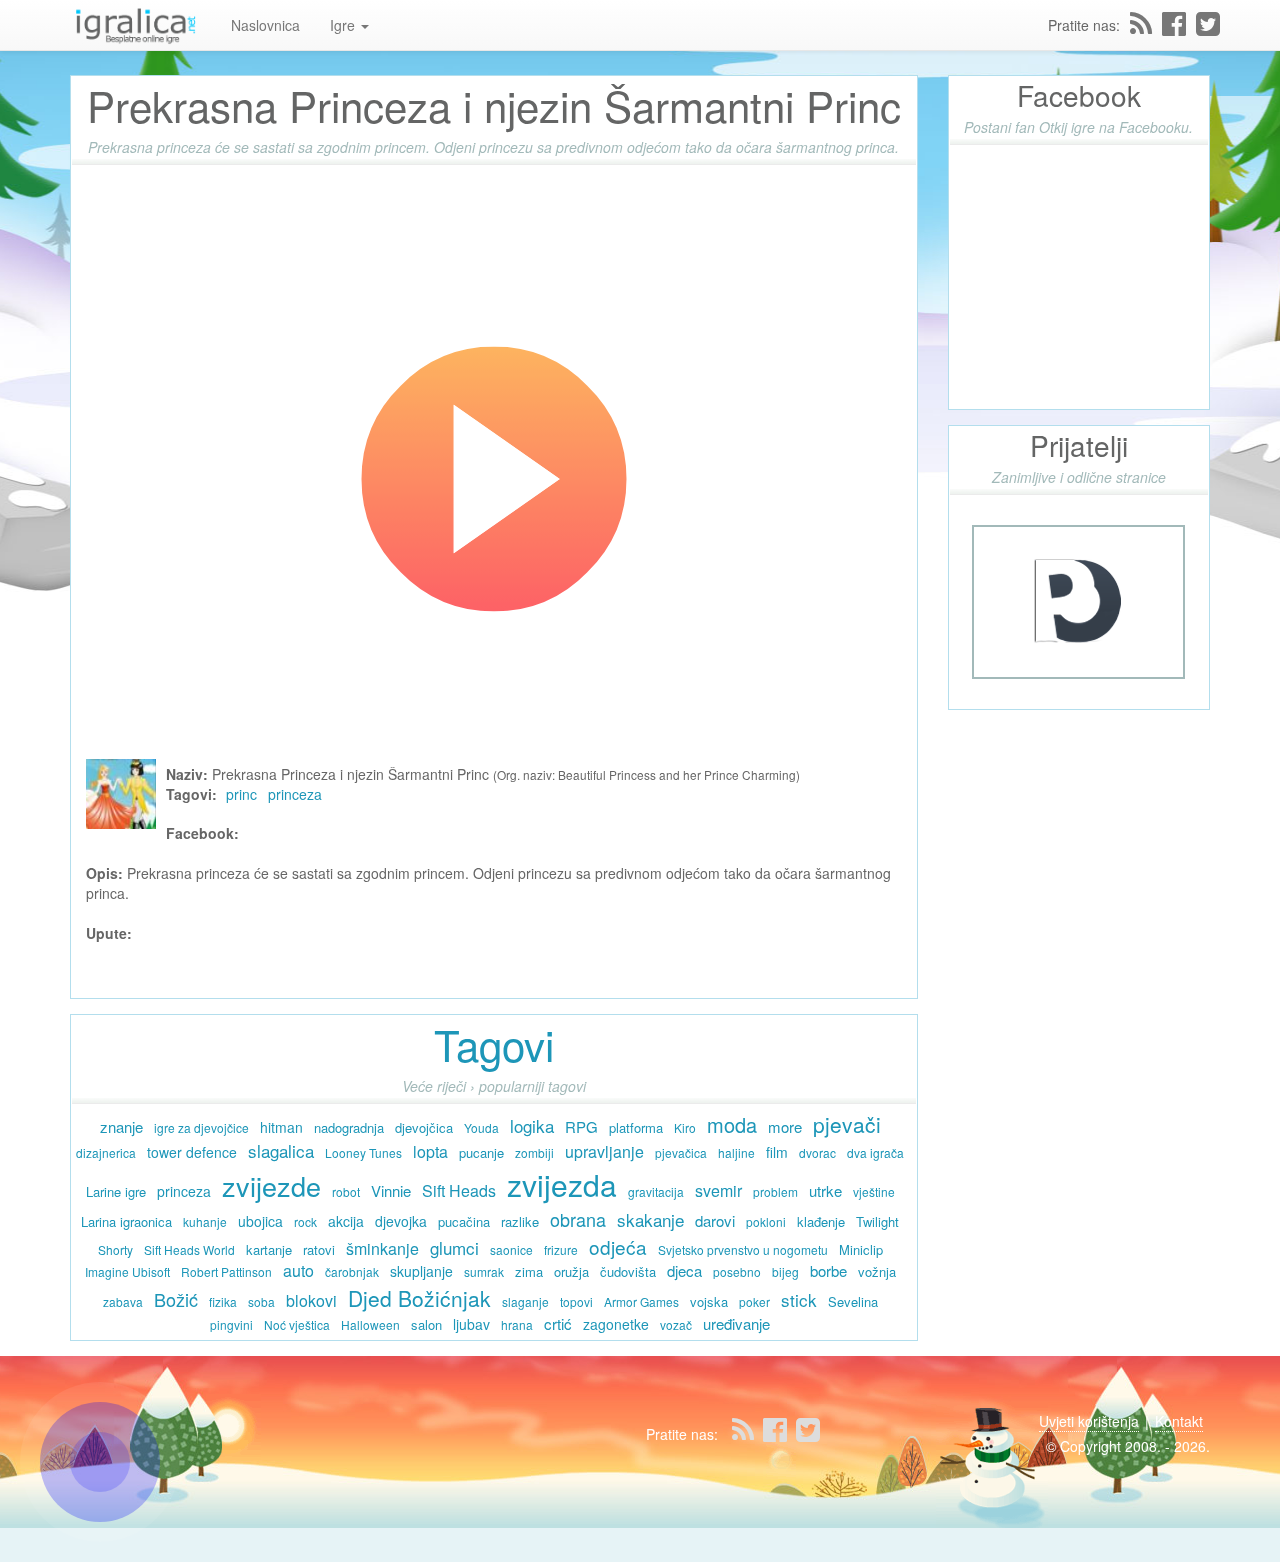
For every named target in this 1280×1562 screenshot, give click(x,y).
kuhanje (205, 1221)
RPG (581, 1126)
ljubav (471, 1324)
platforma (636, 1127)
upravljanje (604, 1151)
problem (775, 1191)
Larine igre (116, 1191)
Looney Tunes (363, 1152)
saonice (511, 1249)
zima (529, 1271)
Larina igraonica (126, 1221)
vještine (874, 1191)
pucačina (464, 1221)
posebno (737, 1271)
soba (261, 1301)
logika (532, 1125)
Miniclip (861, 1249)
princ (241, 794)
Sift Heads (459, 1190)
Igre (344, 25)
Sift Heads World (189, 1249)
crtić (558, 1323)
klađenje (821, 1221)
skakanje (650, 1219)
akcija (346, 1221)
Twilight (877, 1221)
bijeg (785, 1271)
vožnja (877, 1271)
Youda (481, 1127)
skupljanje (421, 1271)
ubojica (260, 1221)
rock (305, 1221)
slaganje (525, 1301)
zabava (123, 1301)
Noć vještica (297, 1324)
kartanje (269, 1249)
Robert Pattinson (226, 1271)
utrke (825, 1190)
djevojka (401, 1221)
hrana (517, 1324)
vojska (709, 1301)
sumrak (484, 1271)
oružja (571, 1271)
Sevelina (853, 1301)
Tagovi (494, 1044)
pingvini (231, 1324)
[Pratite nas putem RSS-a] (1141, 24)
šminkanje (382, 1248)
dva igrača (875, 1152)
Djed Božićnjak (419, 1298)
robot (346, 1191)
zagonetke (616, 1324)
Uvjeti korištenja (1089, 1421)
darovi (715, 1220)
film (777, 1152)
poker (754, 1301)
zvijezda (562, 1184)
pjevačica (681, 1152)
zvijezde (271, 1185)
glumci (454, 1247)
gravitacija (656, 1191)
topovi (576, 1301)
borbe (828, 1270)
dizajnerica (106, 1152)
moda (732, 1124)
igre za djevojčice (201, 1127)
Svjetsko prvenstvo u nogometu (743, 1249)
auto (298, 1270)
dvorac (817, 1152)
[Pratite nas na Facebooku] (1174, 24)
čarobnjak (352, 1271)
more (785, 1126)
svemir (718, 1190)
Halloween (370, 1324)
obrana (578, 1219)
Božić (176, 1299)
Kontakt (1179, 1421)
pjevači (847, 1124)
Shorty (115, 1249)
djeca (684, 1270)
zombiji (534, 1152)
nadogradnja (349, 1127)
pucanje (481, 1152)
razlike (520, 1221)
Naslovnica (265, 25)
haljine (736, 1152)
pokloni (766, 1221)
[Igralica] (135, 25)
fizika (223, 1301)
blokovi (311, 1300)
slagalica (281, 1150)
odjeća (618, 1246)
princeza (295, 794)
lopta (430, 1151)
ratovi (319, 1249)
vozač (676, 1324)
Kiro (685, 1127)
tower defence (192, 1152)
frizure (561, 1249)
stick (799, 1299)
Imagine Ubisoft (127, 1271)
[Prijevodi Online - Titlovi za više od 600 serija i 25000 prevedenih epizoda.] (1078, 600)
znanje (121, 1126)
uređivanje (736, 1323)
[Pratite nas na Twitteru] (1208, 24)
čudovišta (628, 1271)
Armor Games (641, 1301)
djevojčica (424, 1127)
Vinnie (391, 1190)
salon (426, 1324)
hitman (281, 1127)
